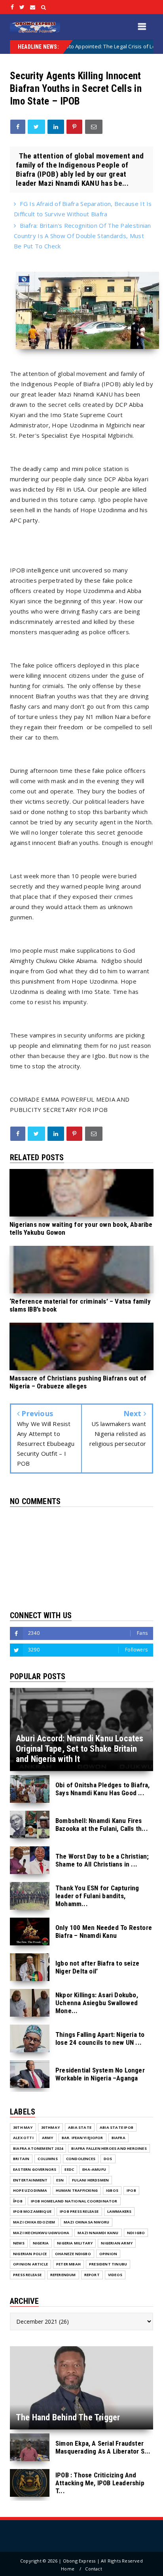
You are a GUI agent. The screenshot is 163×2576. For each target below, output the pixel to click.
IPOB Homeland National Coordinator (74, 2201)
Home (68, 2569)
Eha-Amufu (94, 2169)
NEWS (19, 2243)
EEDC (69, 2169)
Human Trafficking (77, 2190)
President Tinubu (108, 2264)
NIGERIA (41, 2243)
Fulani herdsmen (90, 2180)
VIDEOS (115, 2275)
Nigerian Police (30, 2254)
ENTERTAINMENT (30, 2180)
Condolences (81, 2159)
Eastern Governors (35, 2169)
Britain (21, 2159)
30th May (23, 2127)
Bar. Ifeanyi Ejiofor (82, 2138)
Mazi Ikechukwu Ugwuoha (41, 2233)
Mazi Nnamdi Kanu (98, 2233)
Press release (27, 2275)
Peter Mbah (68, 2264)
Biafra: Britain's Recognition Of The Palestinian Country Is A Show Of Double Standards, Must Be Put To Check (82, 236)
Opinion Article (30, 2264)
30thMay (50, 2127)
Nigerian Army (117, 2243)
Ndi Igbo (136, 2233)
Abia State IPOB (117, 2127)
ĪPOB (18, 2201)
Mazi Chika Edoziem (34, 2222)
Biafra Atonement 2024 (38, 2148)
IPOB (131, 2190)
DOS (108, 2159)
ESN (60, 2180)
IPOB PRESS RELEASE (79, 2211)
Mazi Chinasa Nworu (87, 2222)
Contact (93, 2569)
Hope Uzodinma (30, 2190)
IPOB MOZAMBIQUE (32, 2211)
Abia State (80, 2127)
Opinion (108, 2254)
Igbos (112, 2190)
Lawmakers (119, 2211)
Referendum (63, 2275)
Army (48, 2138)
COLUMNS (47, 2159)
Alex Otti (23, 2138)
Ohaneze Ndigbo (73, 2254)
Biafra (118, 2138)
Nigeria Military (75, 2243)
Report (92, 2275)
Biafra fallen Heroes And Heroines (109, 2148)
